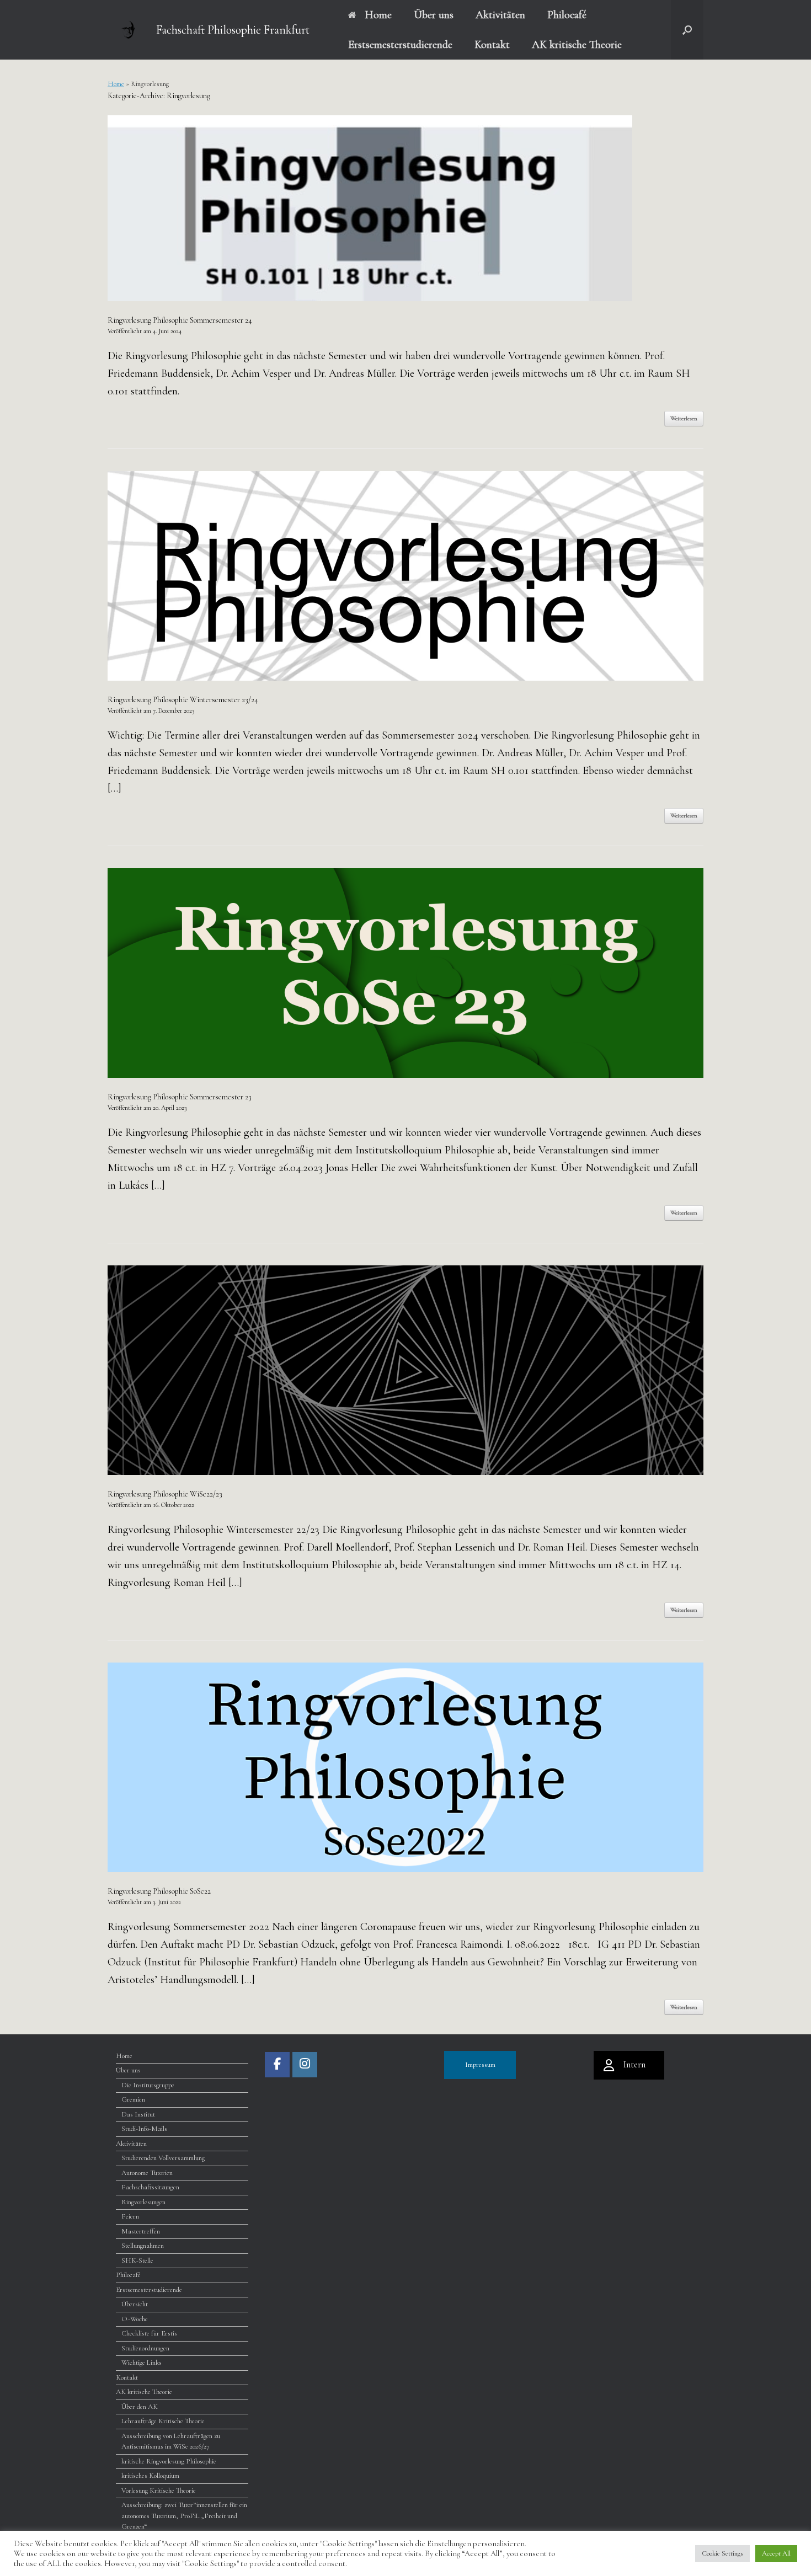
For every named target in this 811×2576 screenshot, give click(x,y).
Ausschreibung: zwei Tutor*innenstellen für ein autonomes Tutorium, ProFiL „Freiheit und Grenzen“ (184, 2516)
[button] (687, 30)
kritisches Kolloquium (150, 2476)
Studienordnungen (145, 2348)
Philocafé (567, 15)
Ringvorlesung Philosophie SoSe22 (159, 1891)
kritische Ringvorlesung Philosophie (169, 2461)
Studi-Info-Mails (144, 2129)
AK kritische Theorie (577, 45)
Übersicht (135, 2304)
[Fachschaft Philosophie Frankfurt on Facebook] (277, 2065)
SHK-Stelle (137, 2260)
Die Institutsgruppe (148, 2085)
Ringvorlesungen (143, 2202)
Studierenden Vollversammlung (163, 2158)
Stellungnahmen (143, 2246)
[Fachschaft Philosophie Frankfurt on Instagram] (305, 2065)
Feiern (130, 2216)
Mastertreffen (141, 2231)
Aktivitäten (500, 15)
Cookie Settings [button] (722, 2553)
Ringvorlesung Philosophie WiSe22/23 (165, 1494)
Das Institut (138, 2114)
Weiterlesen (684, 418)
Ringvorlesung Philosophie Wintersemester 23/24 (183, 700)
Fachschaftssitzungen (150, 2187)
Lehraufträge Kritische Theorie (163, 2421)
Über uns (434, 15)
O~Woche (135, 2319)
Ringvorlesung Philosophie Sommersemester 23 (180, 1097)
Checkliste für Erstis (149, 2333)
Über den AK (140, 2407)
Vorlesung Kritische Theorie (159, 2491)
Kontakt (492, 45)
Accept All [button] (776, 2553)
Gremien (133, 2099)
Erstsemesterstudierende (400, 45)
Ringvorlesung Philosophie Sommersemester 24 (180, 320)
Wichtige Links (142, 2363)
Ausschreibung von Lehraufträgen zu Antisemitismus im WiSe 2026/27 (171, 2441)
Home (378, 15)
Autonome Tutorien (147, 2173)
